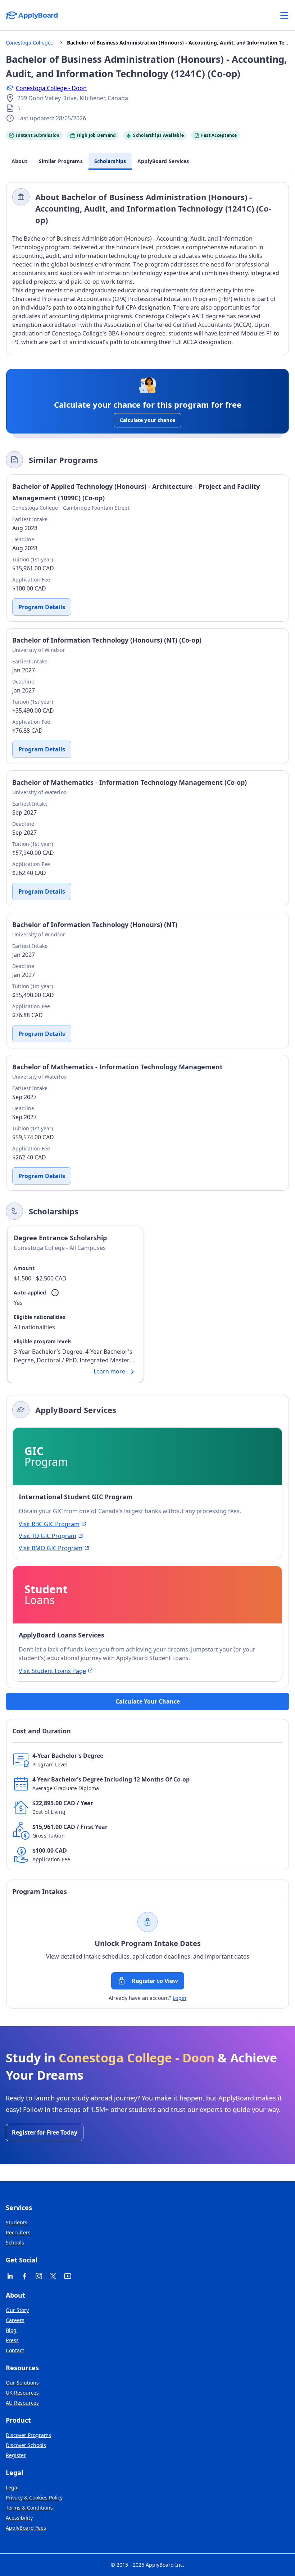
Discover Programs (28, 2435)
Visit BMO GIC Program (51, 1548)
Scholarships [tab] (110, 161)
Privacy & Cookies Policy (34, 2498)
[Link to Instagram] (39, 2276)
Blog (11, 2330)
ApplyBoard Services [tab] (163, 161)
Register (16, 2455)
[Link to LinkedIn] (10, 2276)
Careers (15, 2320)
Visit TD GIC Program (47, 1536)
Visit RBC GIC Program (49, 1524)
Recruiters (18, 2232)
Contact (15, 2350)
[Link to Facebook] (24, 2276)
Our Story (17, 2310)
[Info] (55, 1293)
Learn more (109, 1371)
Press (12, 2340)
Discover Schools (26, 2445)
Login (180, 1998)
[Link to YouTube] (68, 2276)
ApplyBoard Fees (26, 2528)
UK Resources (22, 2393)
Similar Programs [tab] (61, 161)
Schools (15, 2243)
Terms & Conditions (29, 2508)
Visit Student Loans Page (52, 1671)
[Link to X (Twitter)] (53, 2276)
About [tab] (19, 161)
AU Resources (22, 2403)
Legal (12, 2487)
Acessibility (19, 2518)
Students (17, 2222)
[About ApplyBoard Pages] (284, 15)
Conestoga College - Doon (51, 88)
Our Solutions (22, 2383)
